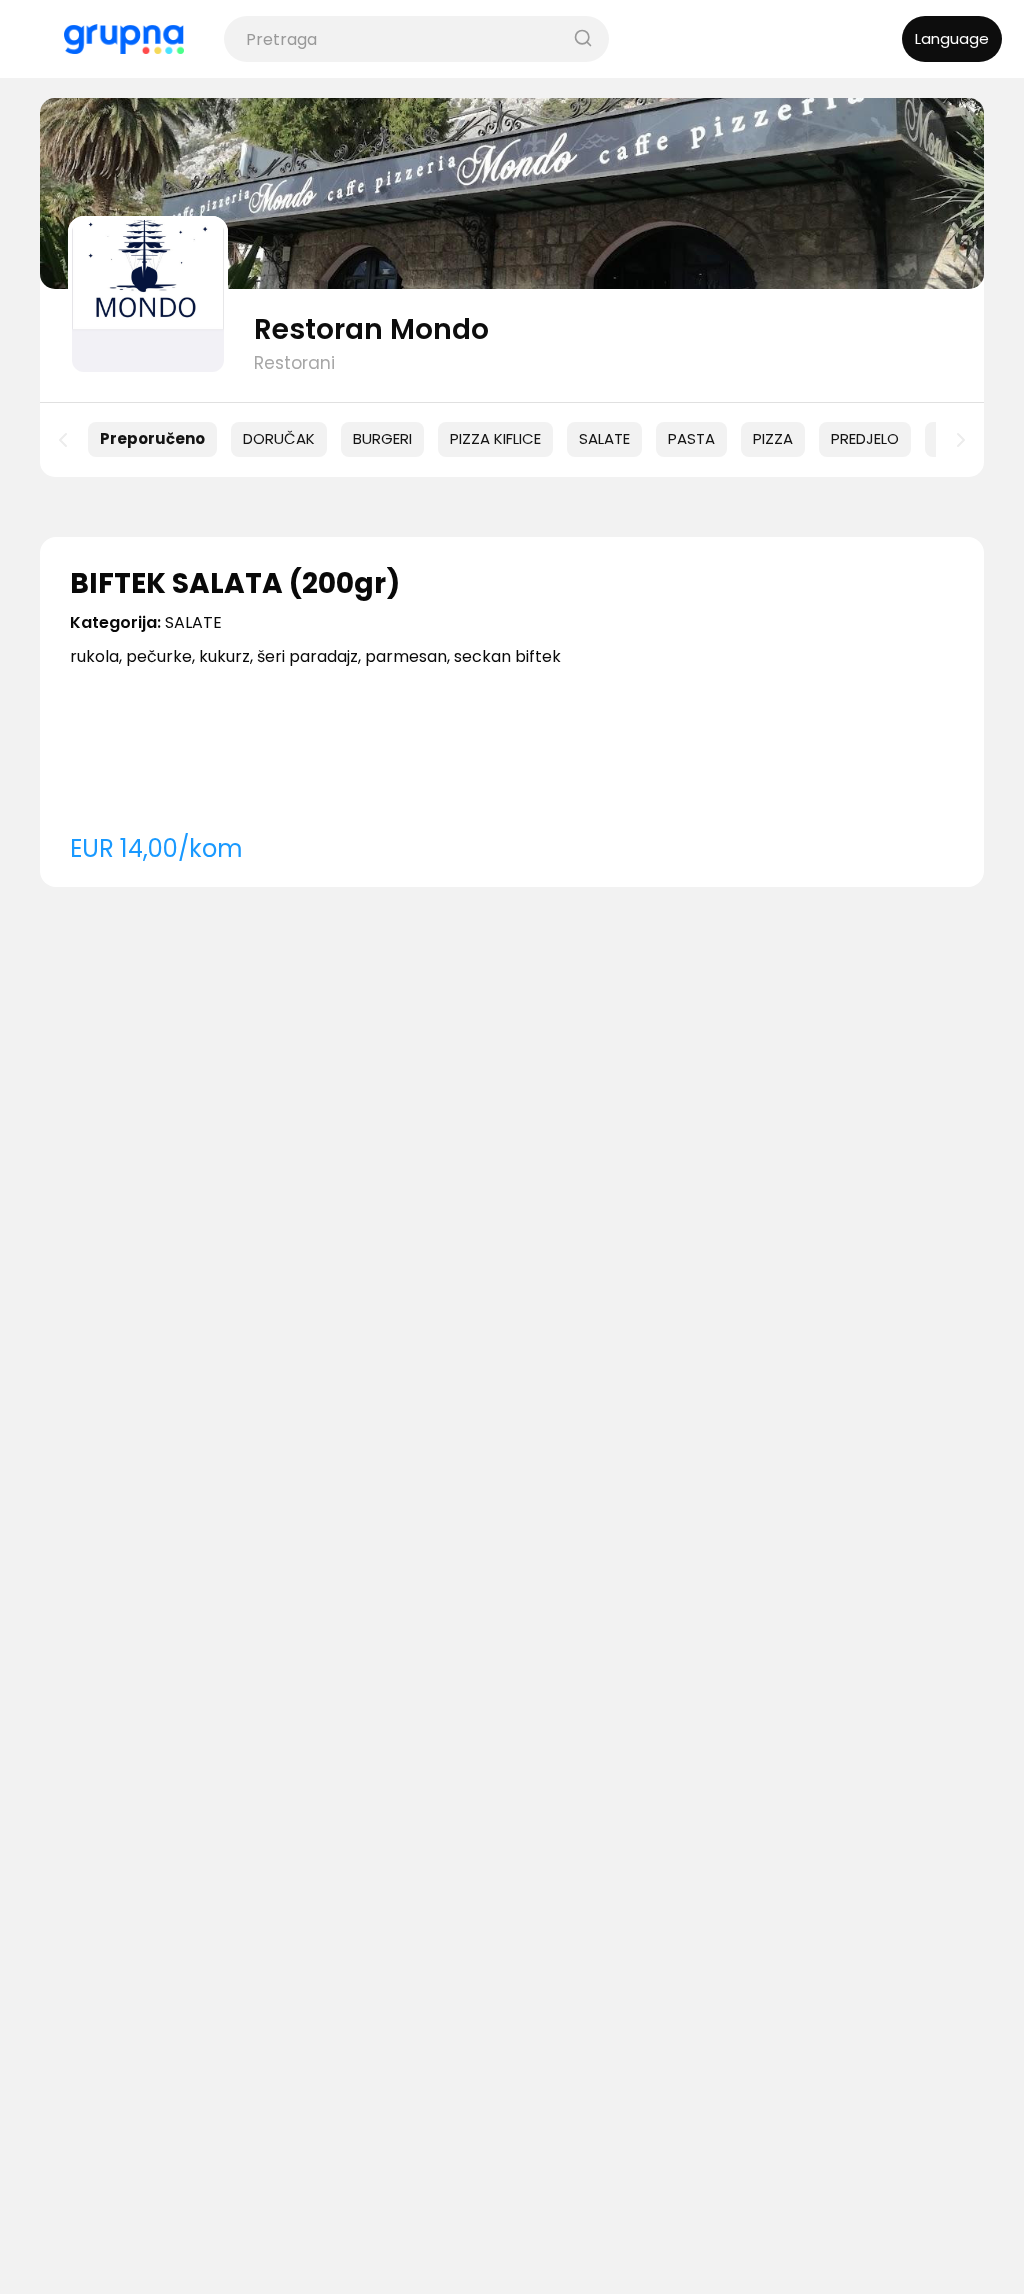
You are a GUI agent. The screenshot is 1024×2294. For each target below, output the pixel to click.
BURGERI (382, 438)
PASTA (691, 438)
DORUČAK (279, 438)
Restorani (294, 363)
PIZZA (773, 438)
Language (952, 38)
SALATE (604, 438)
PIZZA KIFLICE (495, 438)
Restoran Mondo (371, 329)
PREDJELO (865, 438)
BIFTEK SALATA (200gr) (235, 583)
